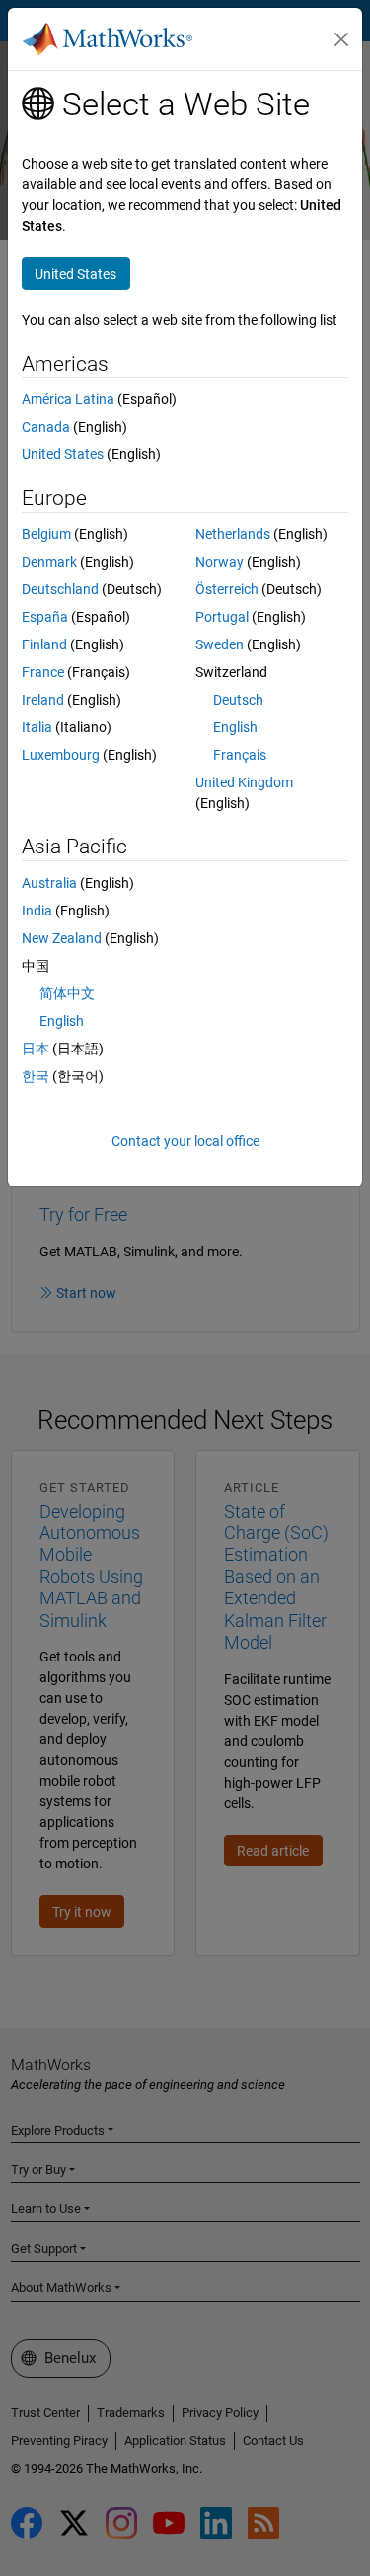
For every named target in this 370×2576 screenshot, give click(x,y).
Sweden (220, 644)
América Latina (68, 399)
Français (240, 755)
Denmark (49, 562)
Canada (46, 427)
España (45, 617)
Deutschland (60, 589)
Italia (37, 727)
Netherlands (233, 534)
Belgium (46, 534)
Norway (220, 562)
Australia (49, 883)
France (43, 672)
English (235, 727)
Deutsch (238, 700)
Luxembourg (61, 755)
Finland (44, 644)
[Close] (341, 39)
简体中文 (67, 993)
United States (63, 454)
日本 (36, 1049)
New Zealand (62, 938)
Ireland (43, 700)
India (37, 911)
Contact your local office (185, 1141)
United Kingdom (244, 782)
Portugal (222, 617)
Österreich (227, 589)
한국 (36, 1076)
